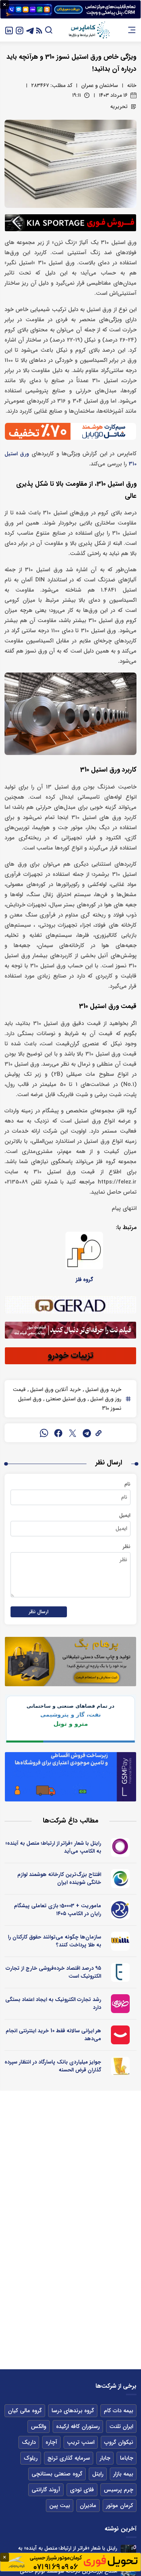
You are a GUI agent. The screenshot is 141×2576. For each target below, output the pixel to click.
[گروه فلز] (84, 1251)
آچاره (51, 2442)
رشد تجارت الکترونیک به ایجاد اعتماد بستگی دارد (53, 2003)
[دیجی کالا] (120, 2035)
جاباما (127, 2458)
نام (127, 1484)
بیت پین (60, 2506)
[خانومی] (120, 2004)
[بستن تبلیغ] (5, 5)
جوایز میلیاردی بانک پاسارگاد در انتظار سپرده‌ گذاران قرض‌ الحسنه (53, 2066)
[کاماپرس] (89, 30)
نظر (127, 1547)
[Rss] (39, 30)
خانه (132, 85)
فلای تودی (82, 2490)
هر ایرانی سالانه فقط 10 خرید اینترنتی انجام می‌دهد (53, 2035)
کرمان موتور (120, 2506)
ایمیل (125, 1515)
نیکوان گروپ (119, 2442)
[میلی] (120, 1941)
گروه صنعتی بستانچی (57, 2474)
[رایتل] (120, 1847)
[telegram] (87, 1433)
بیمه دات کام (118, 2411)
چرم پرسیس (118, 2490)
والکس (39, 2427)
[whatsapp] (44, 1433)
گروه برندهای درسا (73, 2411)
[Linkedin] (9, 30)
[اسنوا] (120, 1879)
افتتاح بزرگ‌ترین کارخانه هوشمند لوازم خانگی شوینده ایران (59, 1878)
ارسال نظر (39, 1612)
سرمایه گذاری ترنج (69, 2458)
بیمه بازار (123, 2474)
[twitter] (73, 1433)
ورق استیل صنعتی (65, 1399)
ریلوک (31, 2458)
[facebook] (58, 1433)
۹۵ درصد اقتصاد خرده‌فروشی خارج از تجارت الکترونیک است (53, 1972)
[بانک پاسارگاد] (120, 2066)
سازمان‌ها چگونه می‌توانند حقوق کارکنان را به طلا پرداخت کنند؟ (55, 1941)
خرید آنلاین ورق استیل (55, 1389)
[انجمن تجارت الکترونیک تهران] (120, 1972)
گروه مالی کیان (25, 2411)
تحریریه (119, 107)
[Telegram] (30, 30)
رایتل (98, 2474)
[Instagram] (20, 30)
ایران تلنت (121, 2427)
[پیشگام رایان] (120, 1910)
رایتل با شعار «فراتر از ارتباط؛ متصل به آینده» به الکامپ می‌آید (53, 1847)
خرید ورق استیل (103, 1389)
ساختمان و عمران (100, 85)
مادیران (88, 2506)
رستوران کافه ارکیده (78, 2427)
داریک (29, 2442)
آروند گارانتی (46, 2490)
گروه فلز (84, 1280)
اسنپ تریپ (81, 2442)
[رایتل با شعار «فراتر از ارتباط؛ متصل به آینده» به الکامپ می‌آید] (128, 2552)
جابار (105, 2458)
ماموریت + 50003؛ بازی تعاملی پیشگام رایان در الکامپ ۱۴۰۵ (58, 1910)
